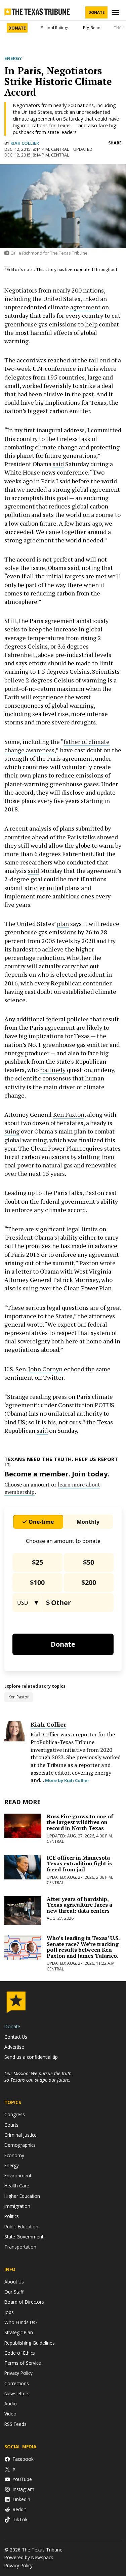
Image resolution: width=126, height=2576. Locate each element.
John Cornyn (45, 1369)
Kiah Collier (25, 143)
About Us (14, 2282)
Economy (14, 2155)
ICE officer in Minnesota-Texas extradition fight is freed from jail (79, 1863)
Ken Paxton (69, 1114)
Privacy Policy (18, 2373)
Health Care (17, 2186)
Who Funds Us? (21, 2322)
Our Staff (14, 2292)
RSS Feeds (15, 2424)
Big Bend (92, 28)
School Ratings (55, 28)
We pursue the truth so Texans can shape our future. (38, 2077)
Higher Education (22, 2196)
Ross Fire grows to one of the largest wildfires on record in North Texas (80, 1822)
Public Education (21, 2227)
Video (10, 2414)
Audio (11, 2404)
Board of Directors (24, 2302)
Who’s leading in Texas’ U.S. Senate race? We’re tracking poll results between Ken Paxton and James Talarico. (83, 1947)
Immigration (17, 2206)
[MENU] (116, 13)
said (58, 464)
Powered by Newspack (29, 2557)
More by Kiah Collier (67, 1780)
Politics (12, 2216)
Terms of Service (23, 2363)
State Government (24, 2237)
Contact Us (16, 2037)
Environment (18, 2175)
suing (12, 1131)
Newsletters (17, 2393)
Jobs (9, 2312)
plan (63, 924)
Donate (96, 12)
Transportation (20, 2247)
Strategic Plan (19, 2332)
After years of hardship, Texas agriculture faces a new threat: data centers (79, 1905)
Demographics (20, 2145)
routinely (53, 1070)
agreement (85, 307)
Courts (11, 2125)
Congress (15, 2114)
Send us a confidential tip (31, 2057)
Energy (13, 58)
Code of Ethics (20, 2353)
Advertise (14, 2047)
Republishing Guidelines (30, 2343)
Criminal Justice (20, 2135)
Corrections (17, 2383)
